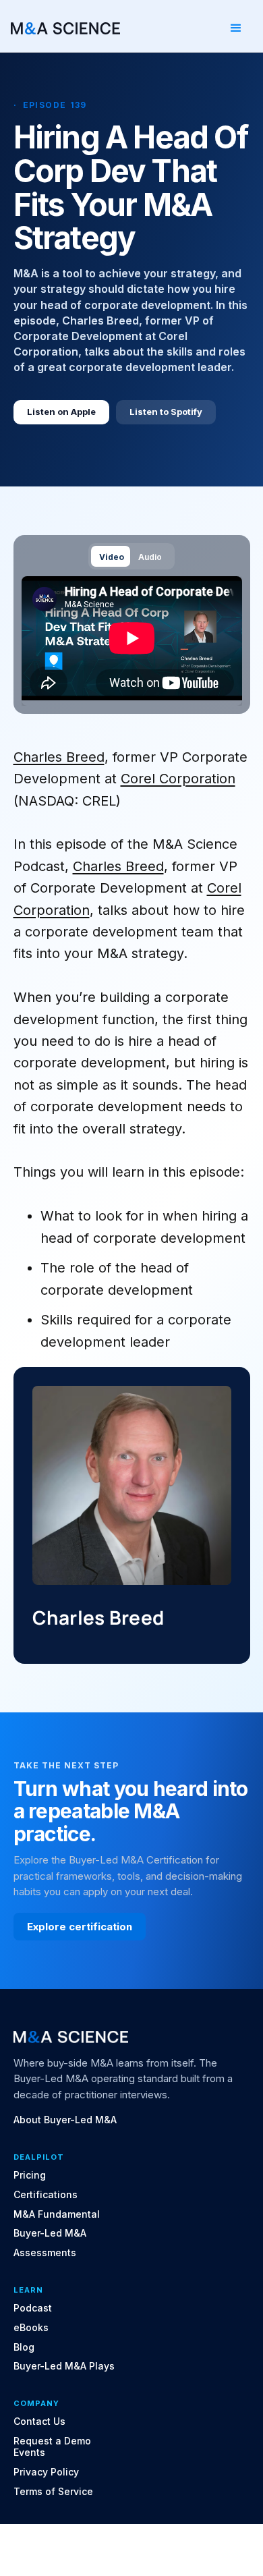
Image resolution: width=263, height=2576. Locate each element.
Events (29, 2453)
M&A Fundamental (57, 2214)
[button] (236, 28)
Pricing (30, 2175)
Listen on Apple (61, 412)
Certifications (46, 2195)
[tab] (111, 556)
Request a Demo (52, 2441)
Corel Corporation (178, 779)
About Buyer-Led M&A (65, 2120)
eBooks (31, 2328)
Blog (24, 2347)
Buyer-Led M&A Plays (64, 2366)
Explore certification (80, 1927)
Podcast (33, 2308)
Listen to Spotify (166, 412)
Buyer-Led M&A (50, 2233)
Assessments (45, 2253)
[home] (65, 28)
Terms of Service (53, 2492)
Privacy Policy (46, 2472)
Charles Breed (59, 757)
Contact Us (39, 2421)
